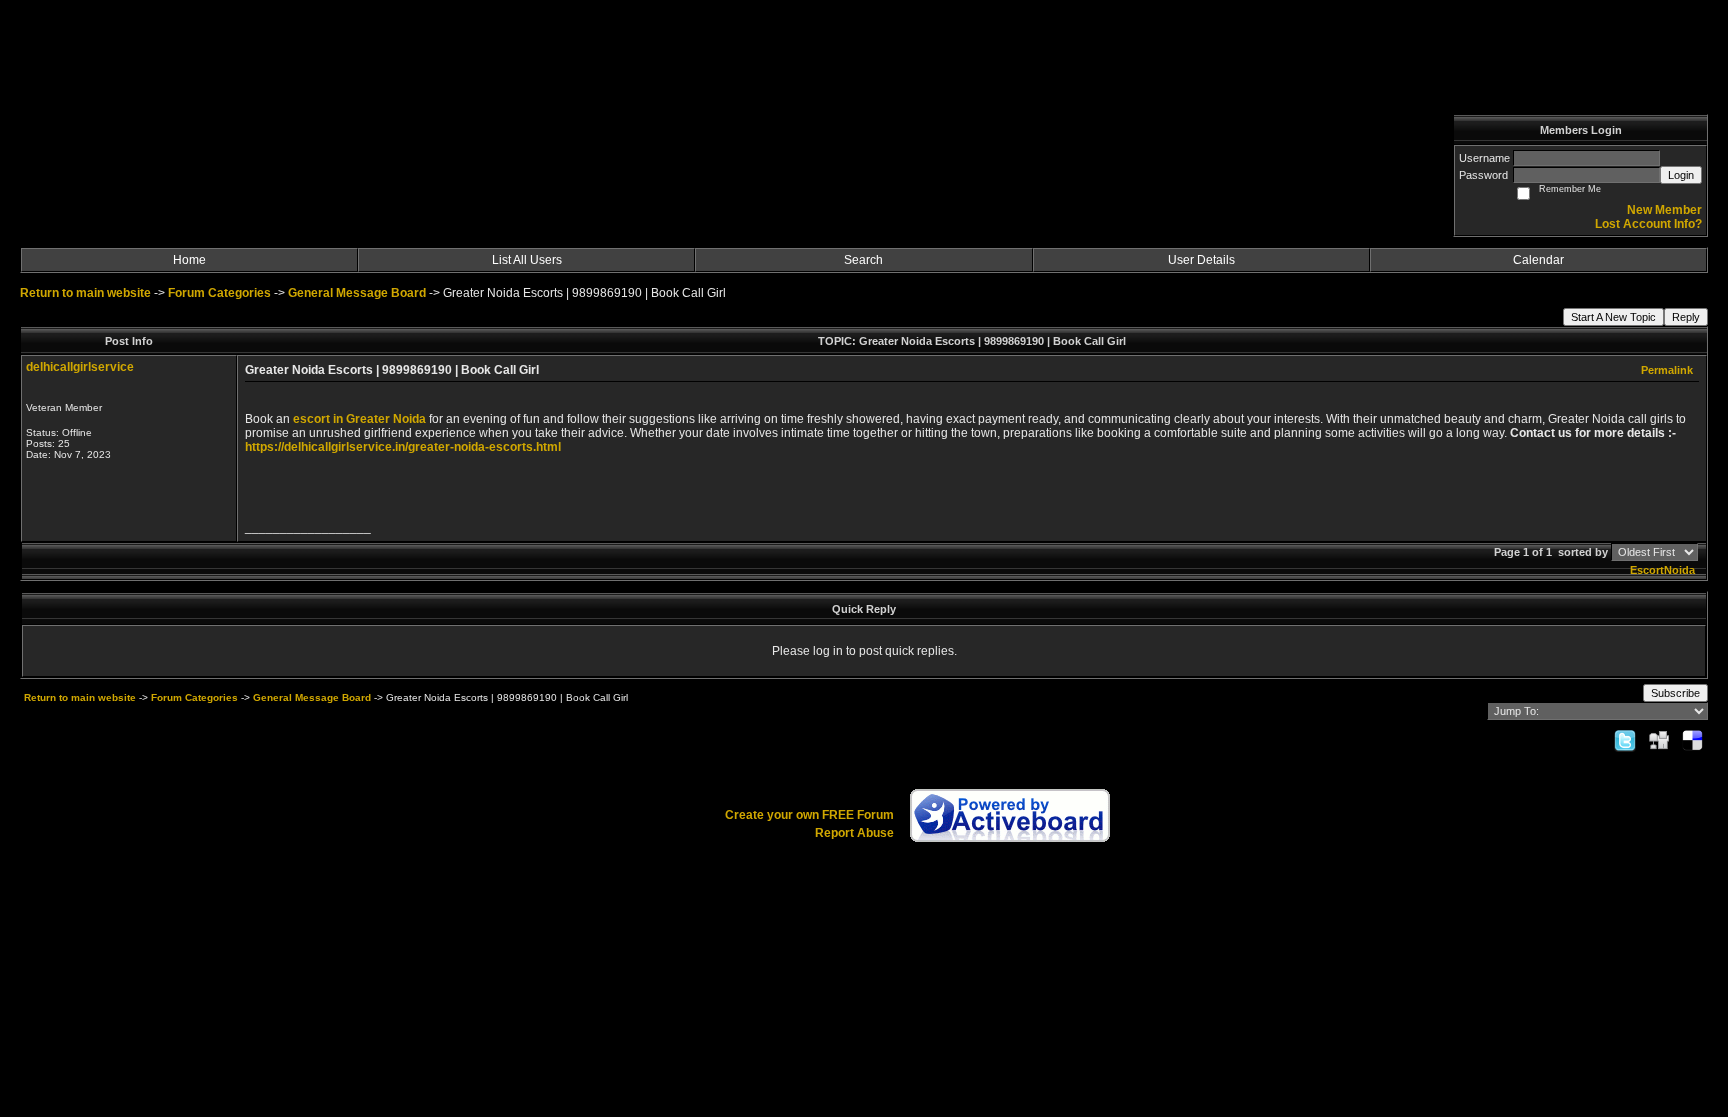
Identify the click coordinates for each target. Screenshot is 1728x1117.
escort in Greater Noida (359, 419)
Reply (1686, 317)
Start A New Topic (1613, 317)
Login (1681, 175)
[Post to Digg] (1659, 740)
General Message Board (357, 293)
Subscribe (1675, 693)
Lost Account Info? (1648, 224)
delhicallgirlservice (80, 367)
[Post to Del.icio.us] (1692, 740)
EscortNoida (1662, 570)
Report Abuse (854, 833)
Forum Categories (219, 293)
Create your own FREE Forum (809, 815)
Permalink (1667, 370)
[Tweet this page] (1625, 740)
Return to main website (87, 293)
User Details (1201, 260)
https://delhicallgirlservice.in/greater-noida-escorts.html (403, 447)
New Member (1664, 210)
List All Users (527, 260)
